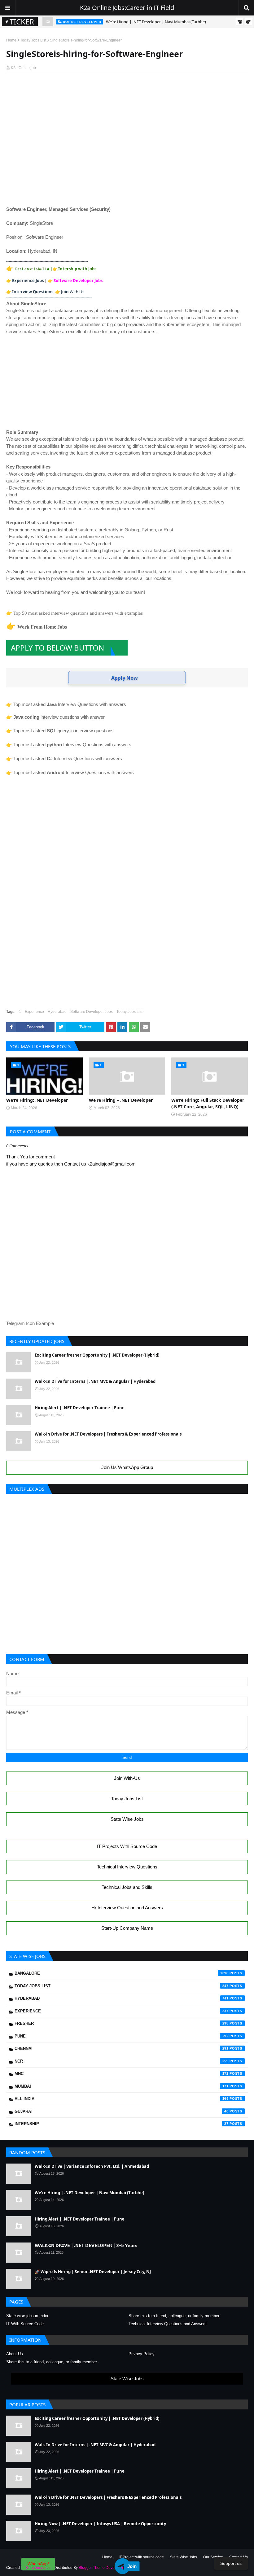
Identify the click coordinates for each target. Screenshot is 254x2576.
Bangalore (122, 1973)
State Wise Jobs (127, 1819)
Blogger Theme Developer (101, 2568)
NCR (122, 2061)
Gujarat (122, 2111)
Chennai (122, 2049)
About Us (15, 2354)
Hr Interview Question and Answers (127, 1908)
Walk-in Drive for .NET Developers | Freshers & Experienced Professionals (108, 1434)
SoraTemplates (39, 2568)
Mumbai (122, 2086)
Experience (34, 1012)
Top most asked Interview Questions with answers (70, 704)
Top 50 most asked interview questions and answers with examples (78, 613)
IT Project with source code (141, 2557)
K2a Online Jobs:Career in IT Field (127, 8)
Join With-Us (127, 1778)
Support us (231, 2563)
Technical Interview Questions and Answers (168, 2324)
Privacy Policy (142, 2354)
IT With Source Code (25, 2324)
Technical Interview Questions (127, 1867)
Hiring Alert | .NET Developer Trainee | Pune (147, 22)
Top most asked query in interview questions (63, 731)
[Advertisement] (127, 90)
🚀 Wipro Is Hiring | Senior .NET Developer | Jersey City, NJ (93, 2272)
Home (11, 40)
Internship (122, 2124)
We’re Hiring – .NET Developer (121, 1100)
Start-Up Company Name (127, 1928)
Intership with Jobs (77, 269)
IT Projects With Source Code (127, 1846)
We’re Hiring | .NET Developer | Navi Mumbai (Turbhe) (89, 2193)
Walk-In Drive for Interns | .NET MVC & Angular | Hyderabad (95, 1381)
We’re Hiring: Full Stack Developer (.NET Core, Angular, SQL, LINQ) (208, 1103)
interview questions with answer (59, 717)
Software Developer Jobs (78, 281)
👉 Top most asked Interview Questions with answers (69, 745)
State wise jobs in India (27, 2316)
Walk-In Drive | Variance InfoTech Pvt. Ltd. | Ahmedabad (92, 2166)
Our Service (213, 2557)
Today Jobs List (33, 40)
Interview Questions (33, 292)
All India (122, 2099)
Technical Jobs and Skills (127, 1887)
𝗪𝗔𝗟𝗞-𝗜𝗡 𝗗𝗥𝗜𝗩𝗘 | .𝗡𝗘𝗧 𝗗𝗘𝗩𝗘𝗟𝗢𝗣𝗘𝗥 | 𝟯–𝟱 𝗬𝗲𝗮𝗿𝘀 (86, 2245)
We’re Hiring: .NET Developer (37, 1100)
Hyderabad (57, 1012)
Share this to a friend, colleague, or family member (174, 2316)
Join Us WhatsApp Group (127, 1467)
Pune (122, 2036)
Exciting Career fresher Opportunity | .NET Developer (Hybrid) (97, 1355)
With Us (73, 292)
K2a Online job (23, 68)
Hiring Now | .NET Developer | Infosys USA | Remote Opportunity (100, 2524)
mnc (122, 2074)
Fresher (122, 2023)
